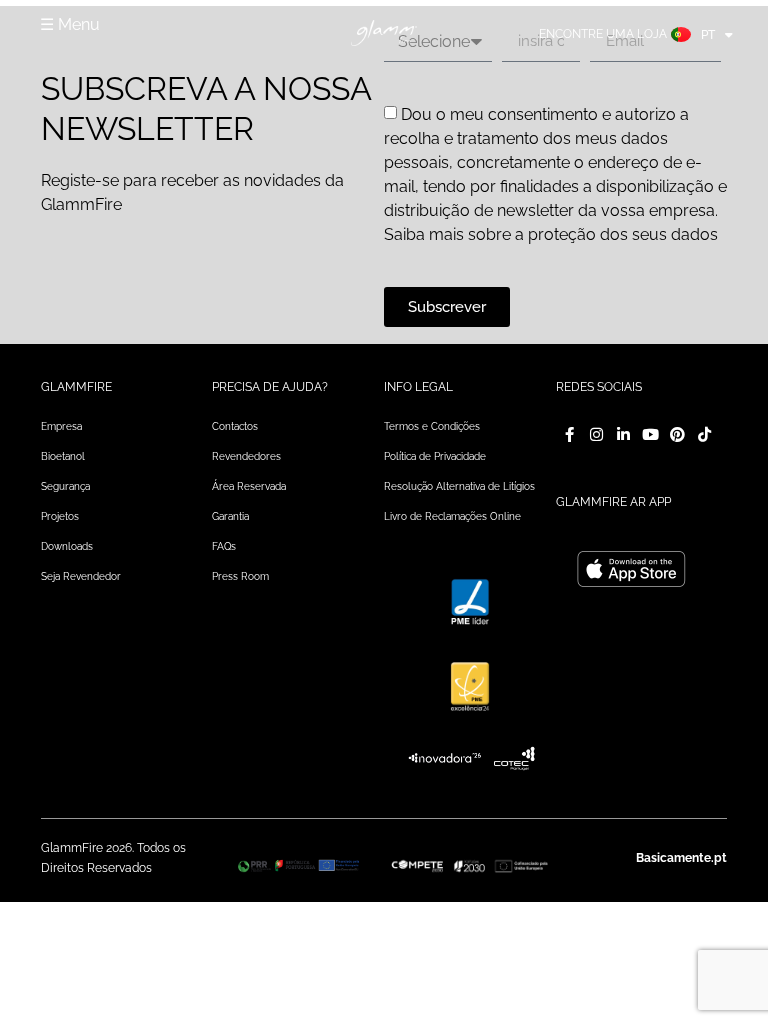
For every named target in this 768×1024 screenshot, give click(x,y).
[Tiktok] (704, 434)
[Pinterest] (677, 434)
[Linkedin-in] (623, 434)
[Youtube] (650, 434)
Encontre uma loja (603, 34)
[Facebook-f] (569, 434)
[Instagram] (596, 434)
